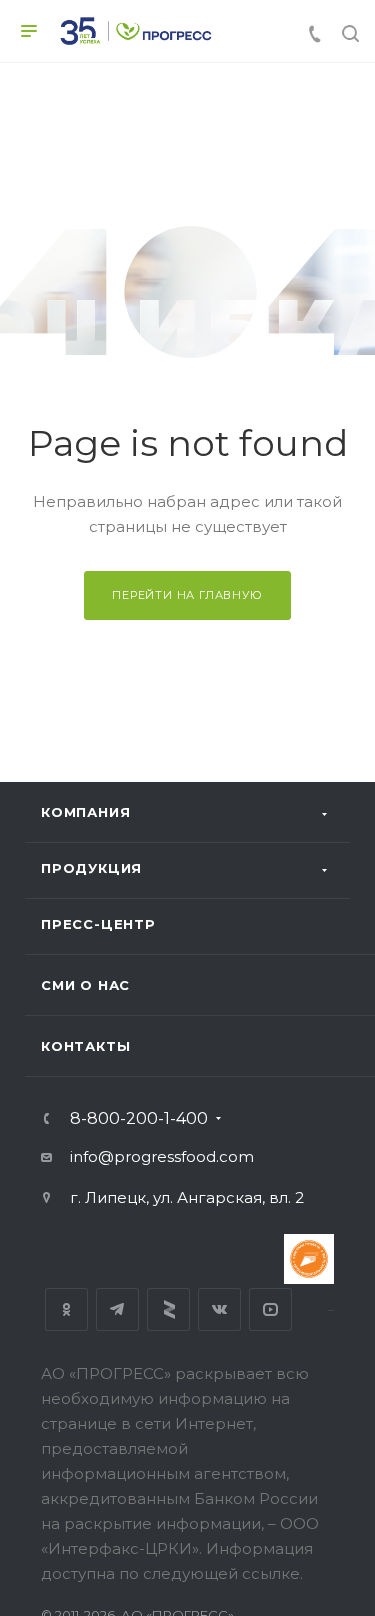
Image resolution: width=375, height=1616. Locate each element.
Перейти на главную (187, 595)
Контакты (85, 1046)
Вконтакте (219, 1309)
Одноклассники (66, 1309)
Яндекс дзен (168, 1309)
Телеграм (117, 1309)
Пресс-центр (98, 924)
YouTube (270, 1309)
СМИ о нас (85, 985)
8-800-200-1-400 (139, 1119)
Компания (85, 812)
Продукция (91, 868)
